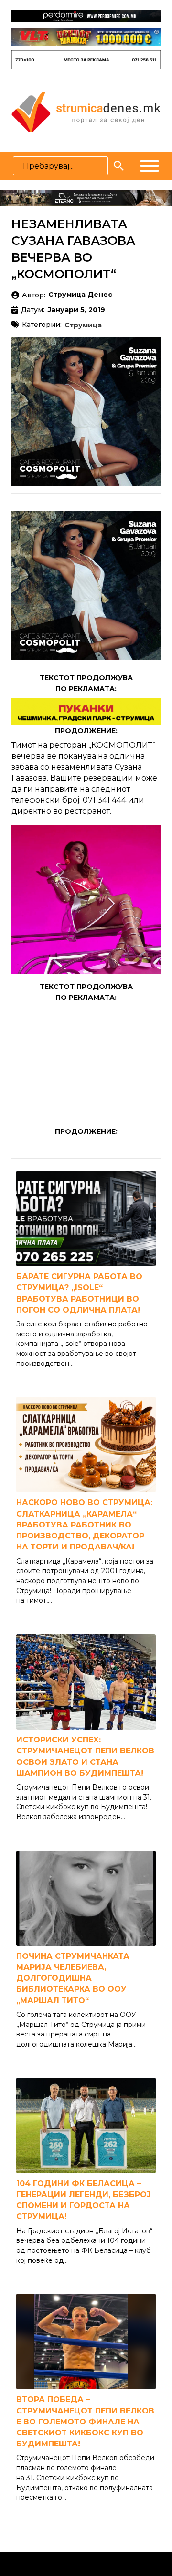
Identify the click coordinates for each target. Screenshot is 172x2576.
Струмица (83, 326)
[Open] (150, 166)
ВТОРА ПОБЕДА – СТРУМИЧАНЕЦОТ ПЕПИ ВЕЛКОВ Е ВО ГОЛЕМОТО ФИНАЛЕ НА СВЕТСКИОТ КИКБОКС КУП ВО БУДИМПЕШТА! (85, 2422)
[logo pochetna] (86, 112)
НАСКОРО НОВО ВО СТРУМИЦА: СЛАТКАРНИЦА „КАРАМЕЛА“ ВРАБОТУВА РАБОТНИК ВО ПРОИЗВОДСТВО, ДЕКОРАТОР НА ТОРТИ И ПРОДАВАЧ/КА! (84, 1525)
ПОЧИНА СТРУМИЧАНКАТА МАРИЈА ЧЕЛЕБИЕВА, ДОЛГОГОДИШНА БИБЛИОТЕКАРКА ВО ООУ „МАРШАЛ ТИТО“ (73, 1978)
